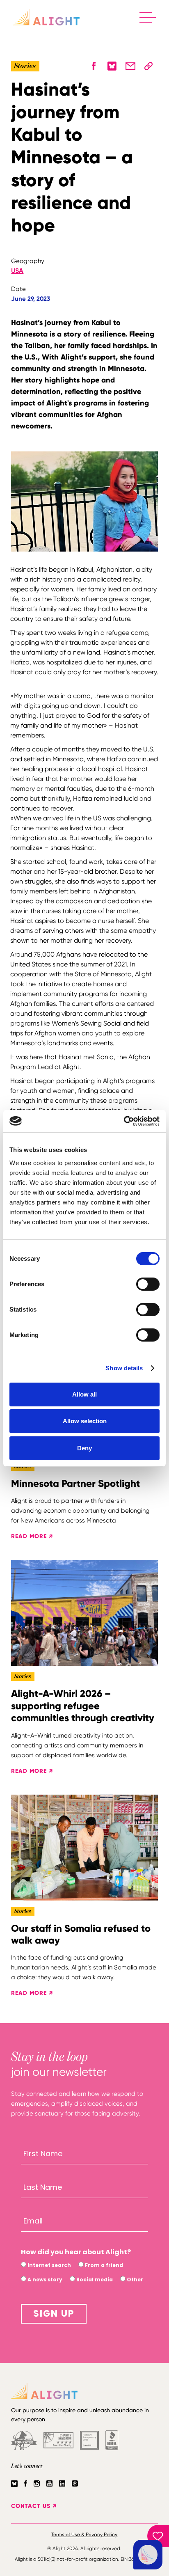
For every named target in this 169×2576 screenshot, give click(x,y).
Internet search (49, 2265)
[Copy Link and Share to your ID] (148, 66)
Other (134, 2279)
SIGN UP (54, 2314)
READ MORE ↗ (32, 1536)
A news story (44, 2279)
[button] (148, 17)
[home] (46, 17)
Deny (84, 1448)
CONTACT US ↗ (34, 2506)
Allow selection (85, 1421)
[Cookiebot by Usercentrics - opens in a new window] (124, 1121)
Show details (124, 1368)
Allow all (84, 1394)
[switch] (148, 1284)
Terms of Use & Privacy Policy (84, 2535)
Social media (94, 2279)
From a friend (103, 2265)
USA (17, 271)
